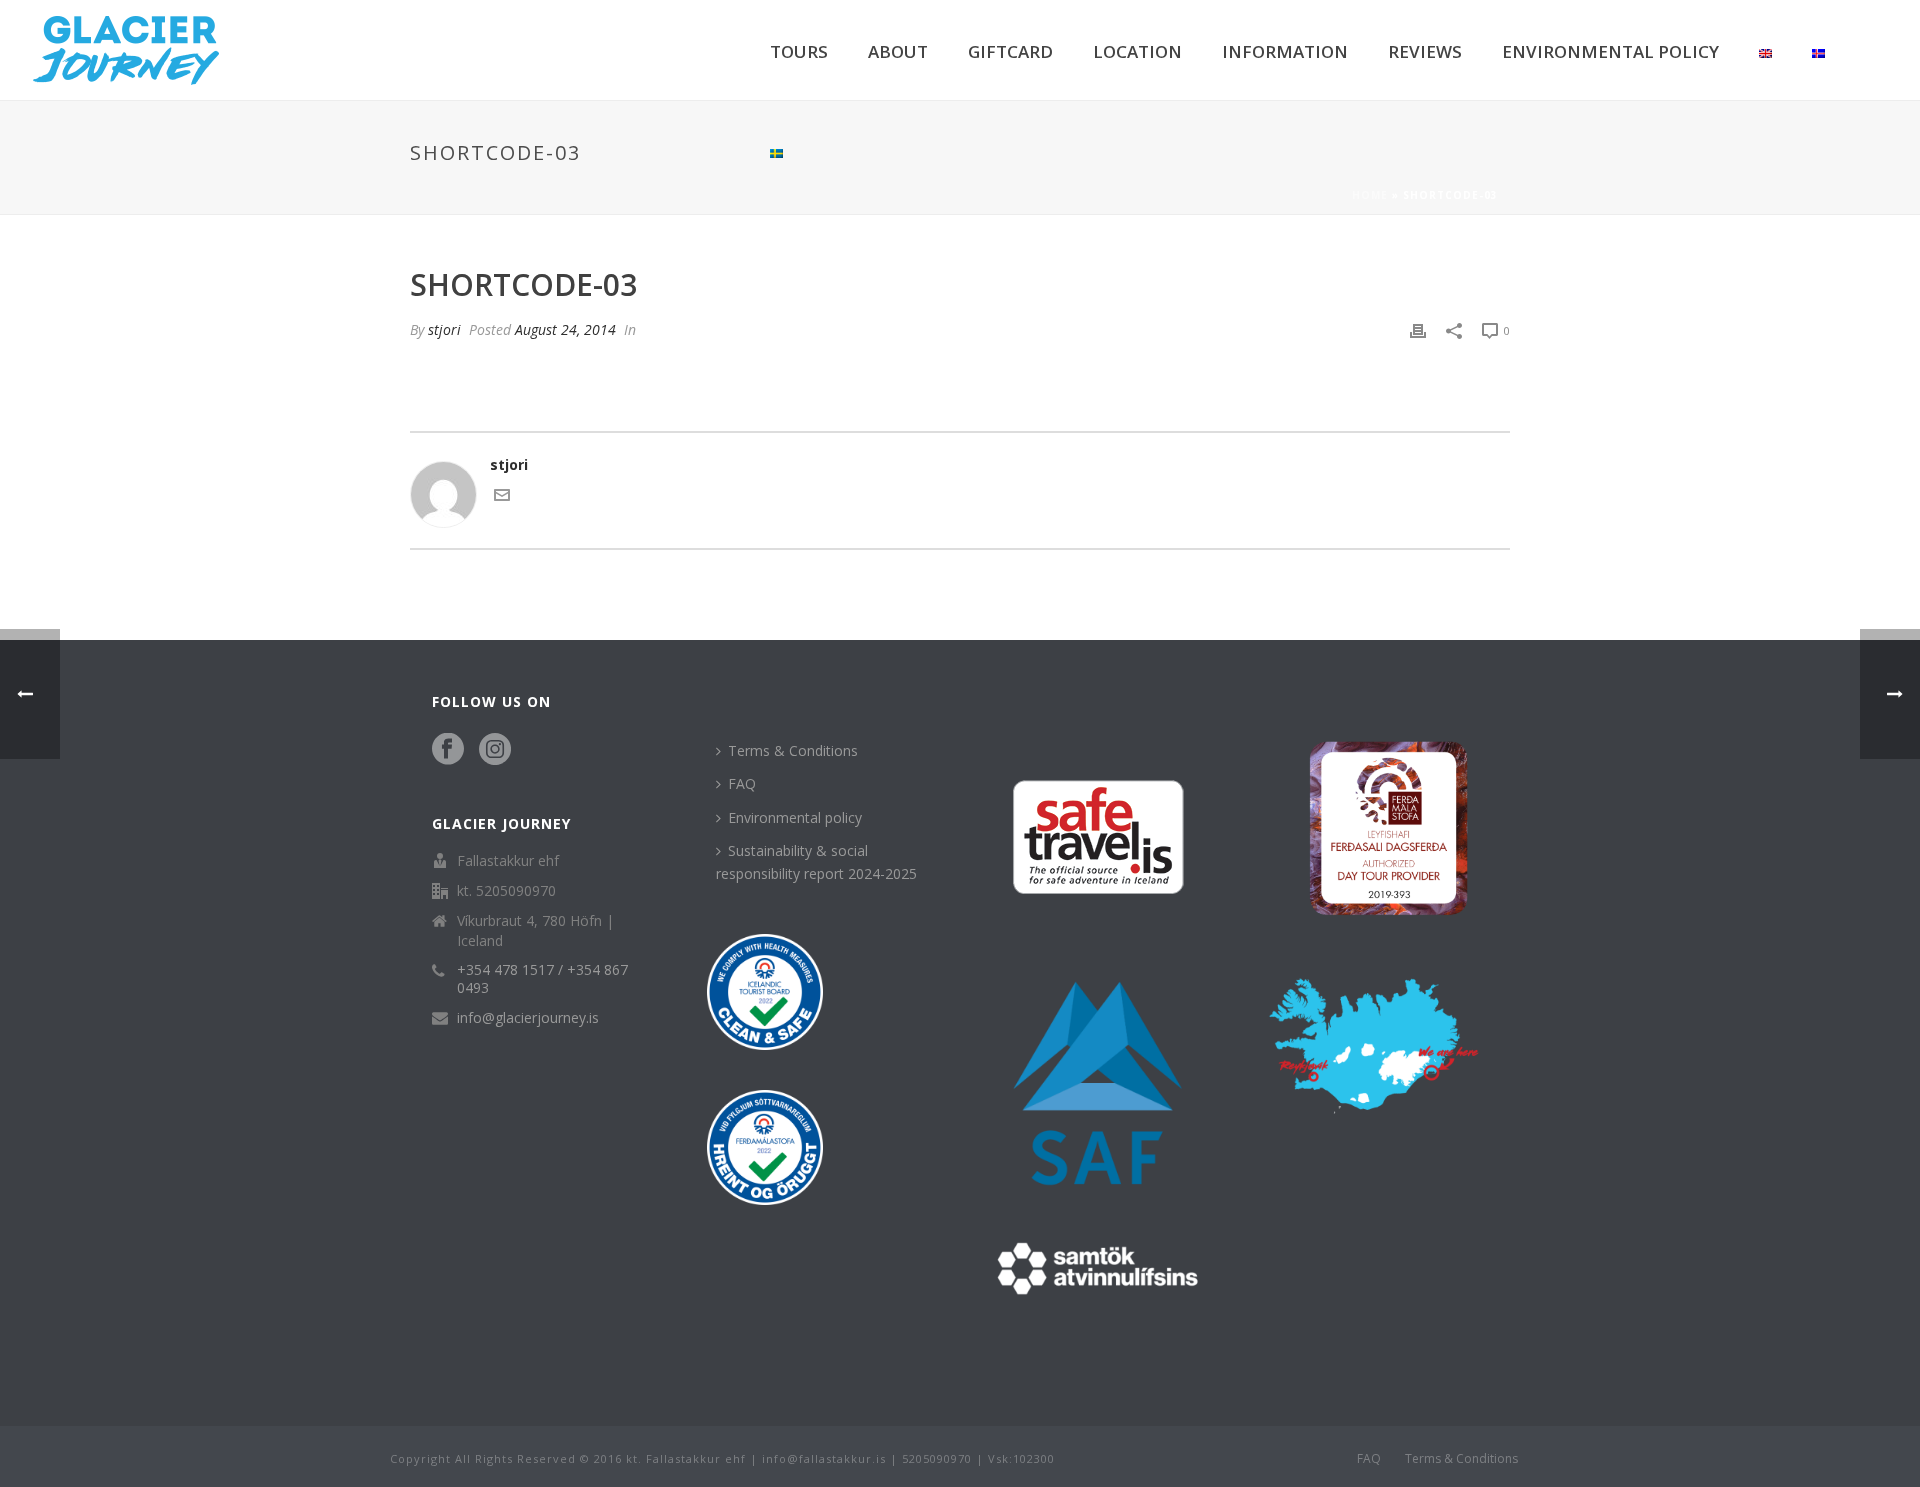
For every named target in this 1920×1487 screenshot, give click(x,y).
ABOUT (898, 51)
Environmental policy (795, 817)
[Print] (1418, 329)
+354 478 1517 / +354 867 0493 (542, 979)
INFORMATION (1285, 51)
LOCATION (1137, 51)
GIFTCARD (1010, 51)
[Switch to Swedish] (776, 150)
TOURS (799, 51)
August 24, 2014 (565, 329)
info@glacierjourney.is (528, 1018)
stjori (444, 329)
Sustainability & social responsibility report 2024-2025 (816, 862)
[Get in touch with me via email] (502, 497)
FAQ (742, 783)
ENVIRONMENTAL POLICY (1610, 51)
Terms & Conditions (793, 750)
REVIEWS (1425, 51)
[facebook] (448, 750)
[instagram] (495, 750)
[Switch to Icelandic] (1818, 50)
